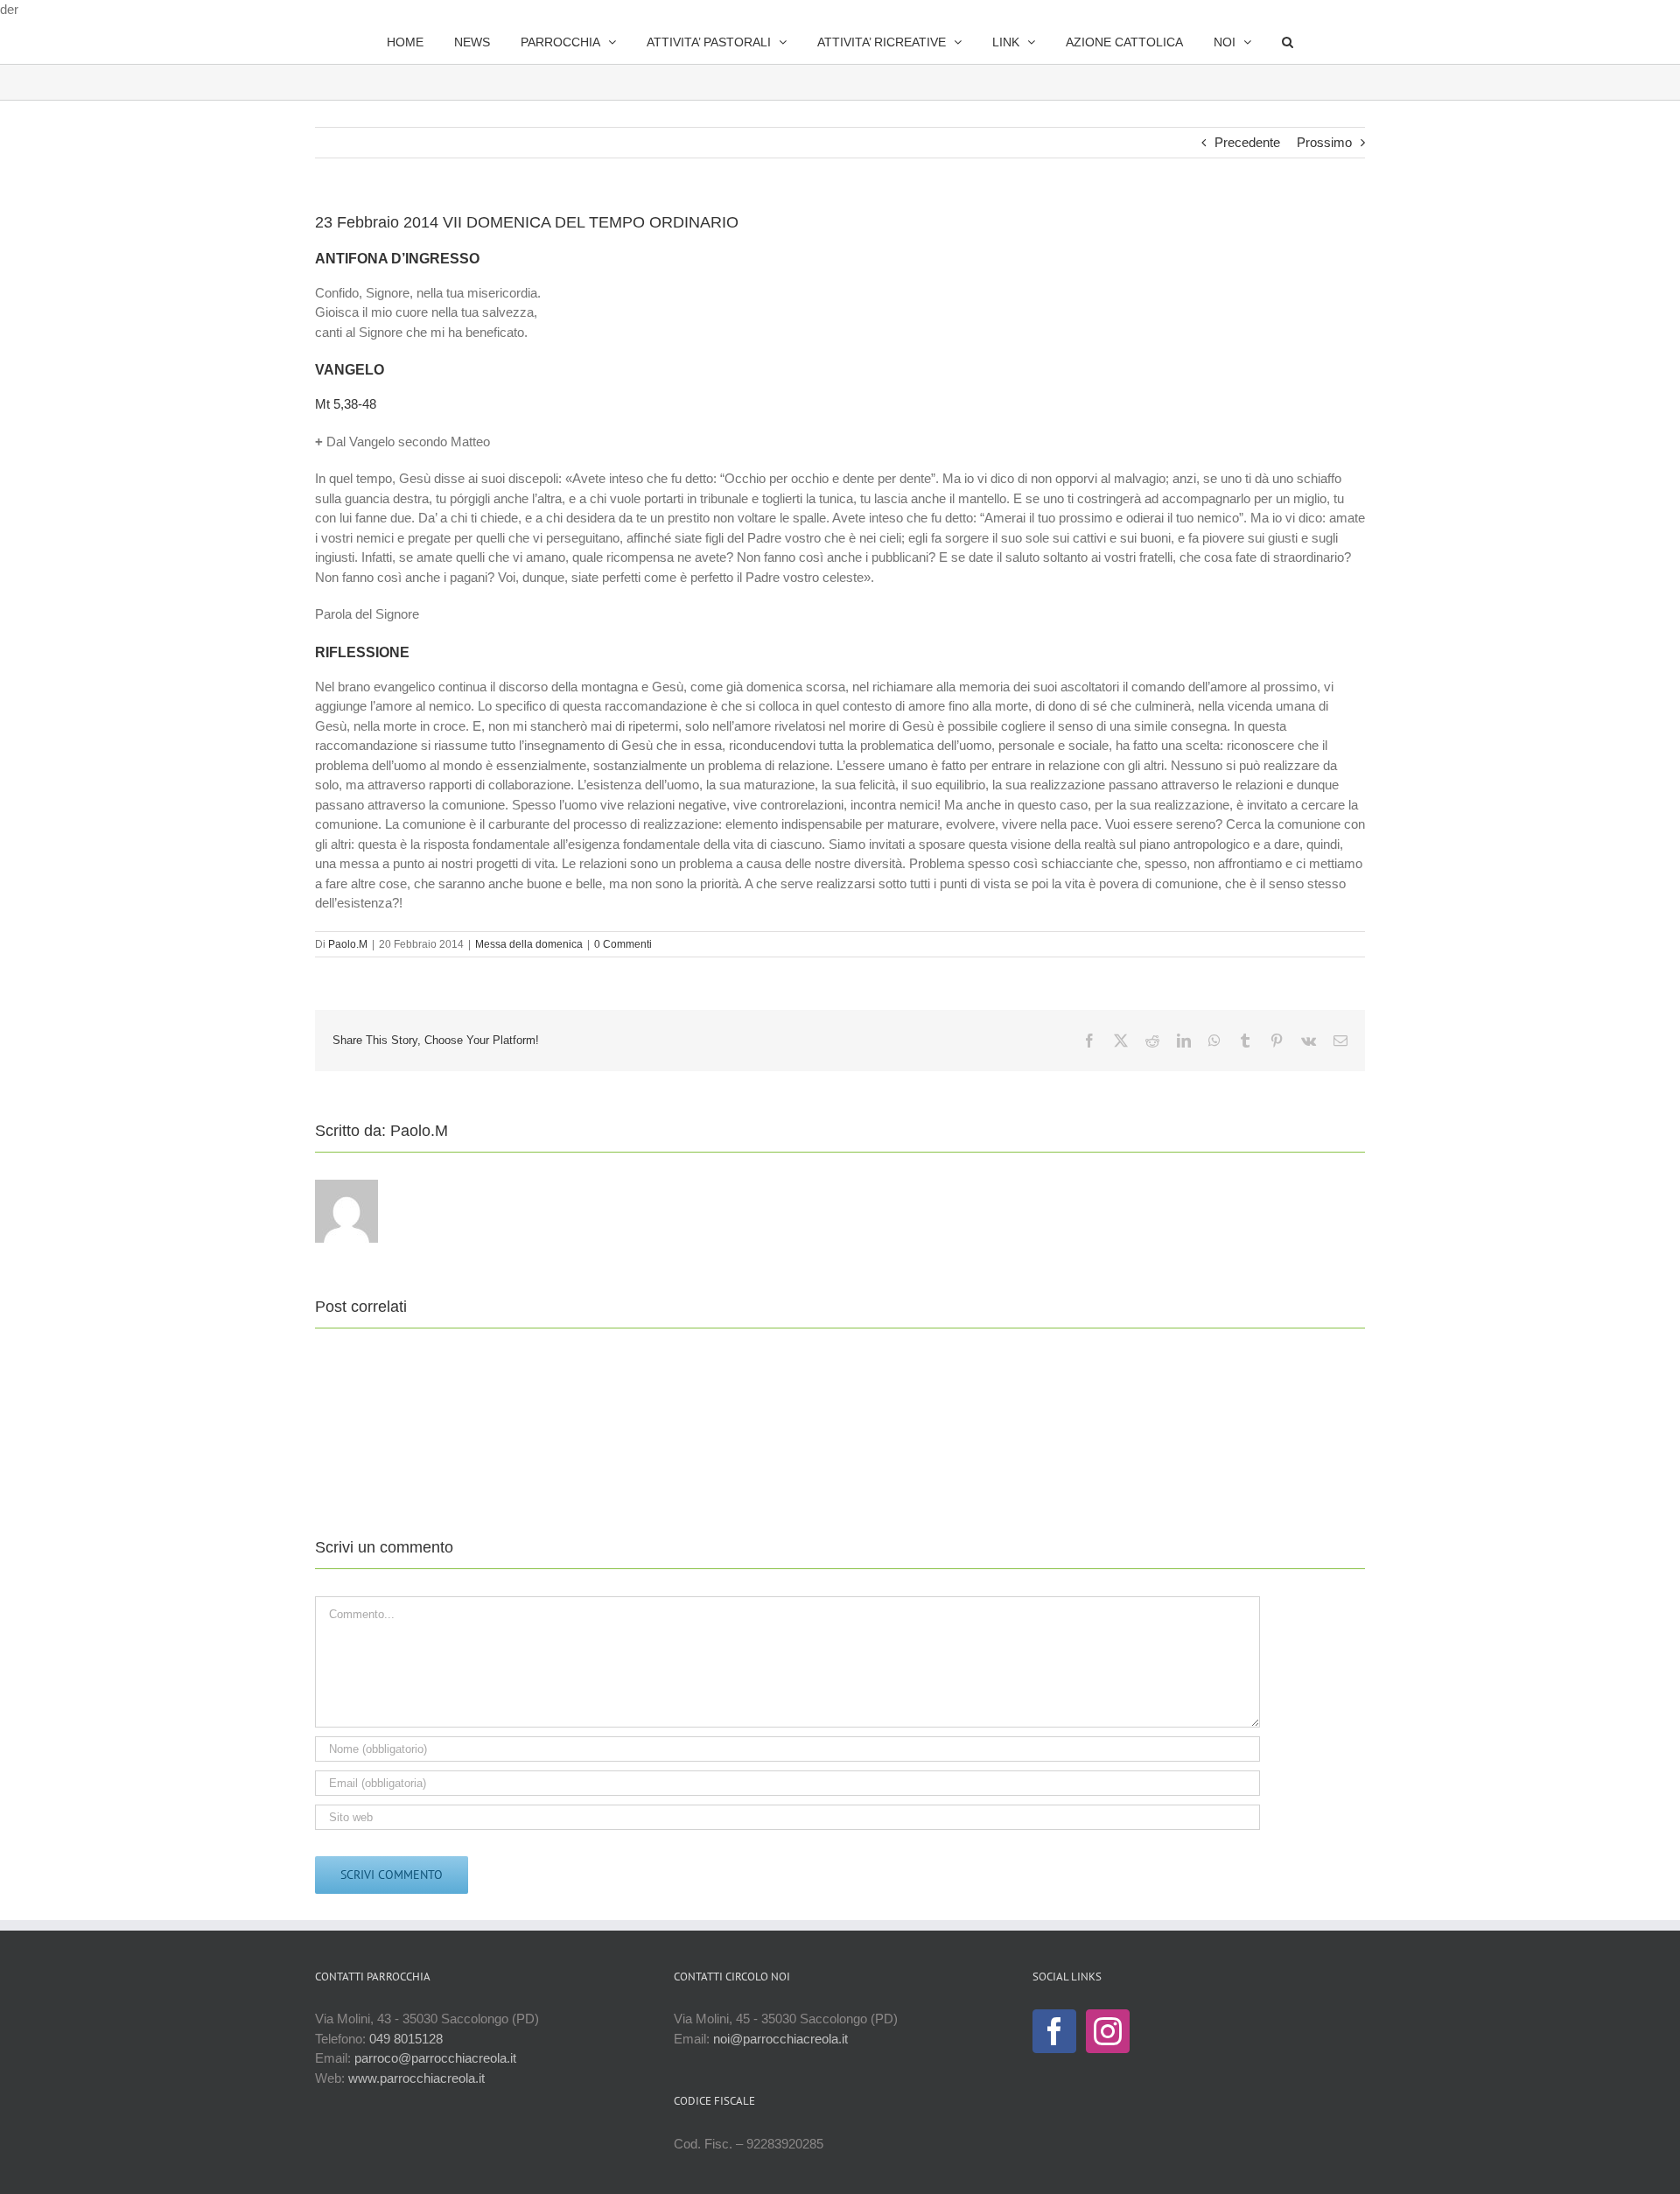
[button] (1242, 42)
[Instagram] (1108, 2031)
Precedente (1247, 142)
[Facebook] (1054, 2031)
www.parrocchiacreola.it (416, 2078)
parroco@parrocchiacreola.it (435, 2058)
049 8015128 (406, 2039)
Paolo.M (348, 944)
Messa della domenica (529, 944)
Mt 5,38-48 (346, 404)
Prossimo (1324, 142)
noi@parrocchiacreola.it (780, 2039)
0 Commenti (623, 944)
